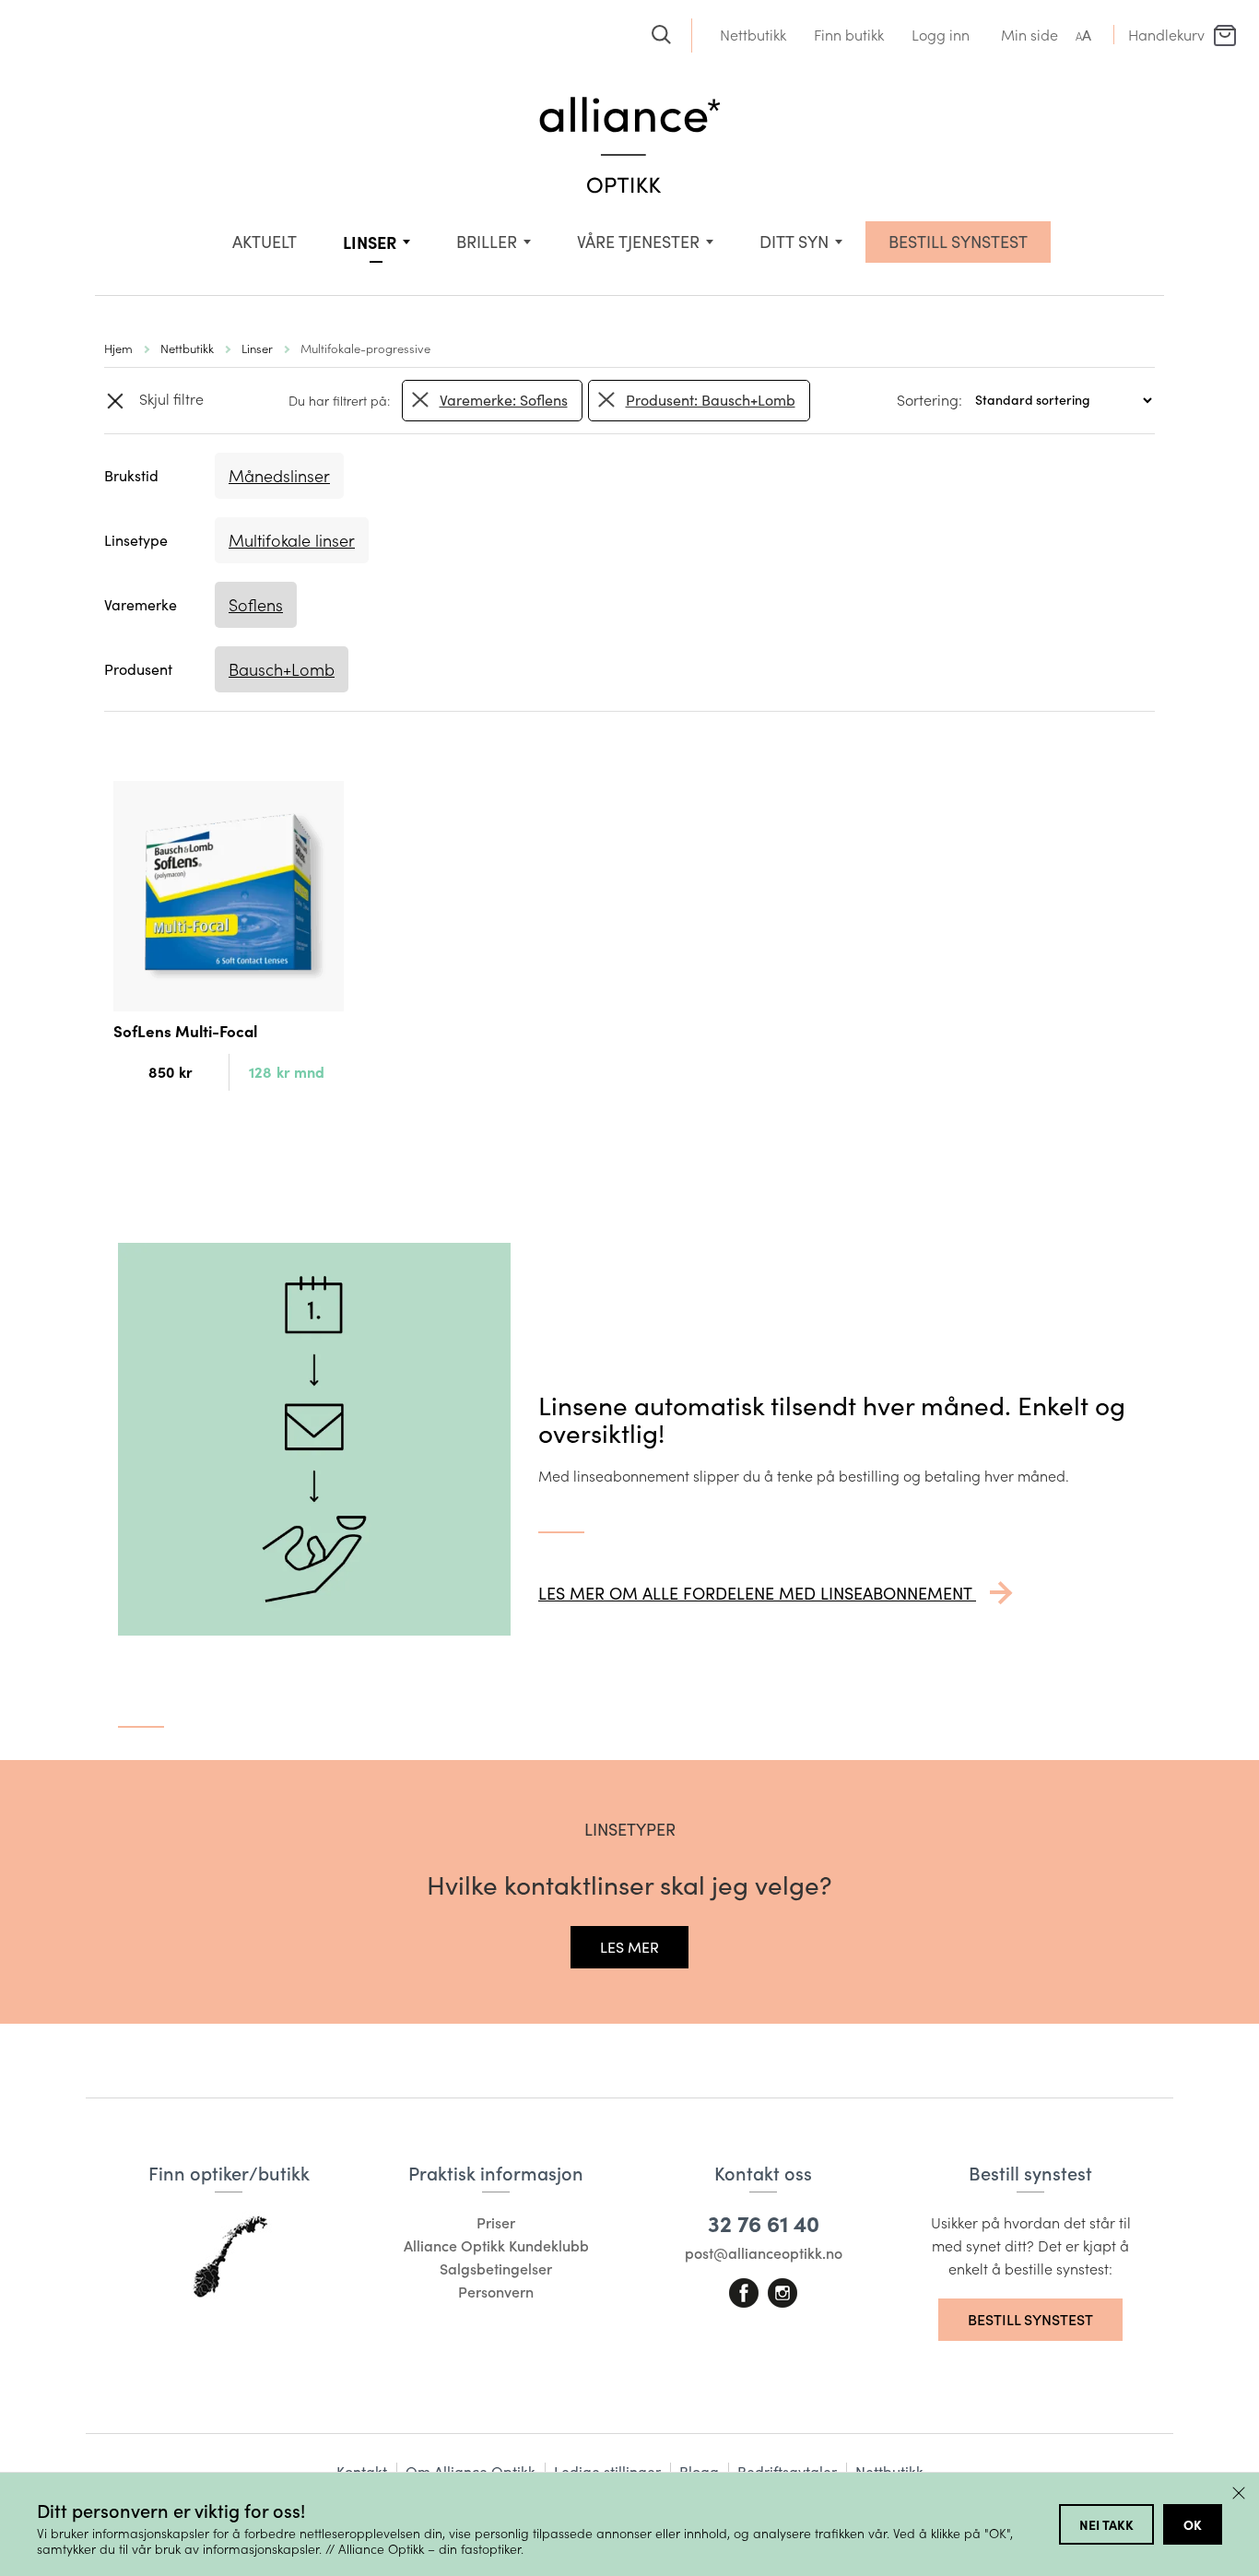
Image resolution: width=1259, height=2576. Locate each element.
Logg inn (941, 35)
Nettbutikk (753, 35)
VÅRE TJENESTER (638, 242)
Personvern (496, 2292)
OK (1193, 2524)
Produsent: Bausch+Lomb (711, 400)
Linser (370, 242)
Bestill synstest (1030, 2319)
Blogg (699, 2471)
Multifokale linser (292, 540)
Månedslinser (279, 476)
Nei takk (1106, 2524)
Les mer (629, 1947)
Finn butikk (849, 35)
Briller (487, 242)
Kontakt (362, 2471)
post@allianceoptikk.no (764, 2253)
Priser (496, 2222)
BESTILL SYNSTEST (958, 242)
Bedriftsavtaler (787, 2471)
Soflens (256, 605)
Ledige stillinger (607, 2471)
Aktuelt (265, 242)
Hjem (118, 348)
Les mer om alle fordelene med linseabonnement (757, 1593)
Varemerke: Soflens (504, 400)
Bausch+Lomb (282, 669)
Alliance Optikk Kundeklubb (496, 2245)
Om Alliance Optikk (471, 2471)
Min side (1030, 35)
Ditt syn (794, 242)
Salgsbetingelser (496, 2269)
